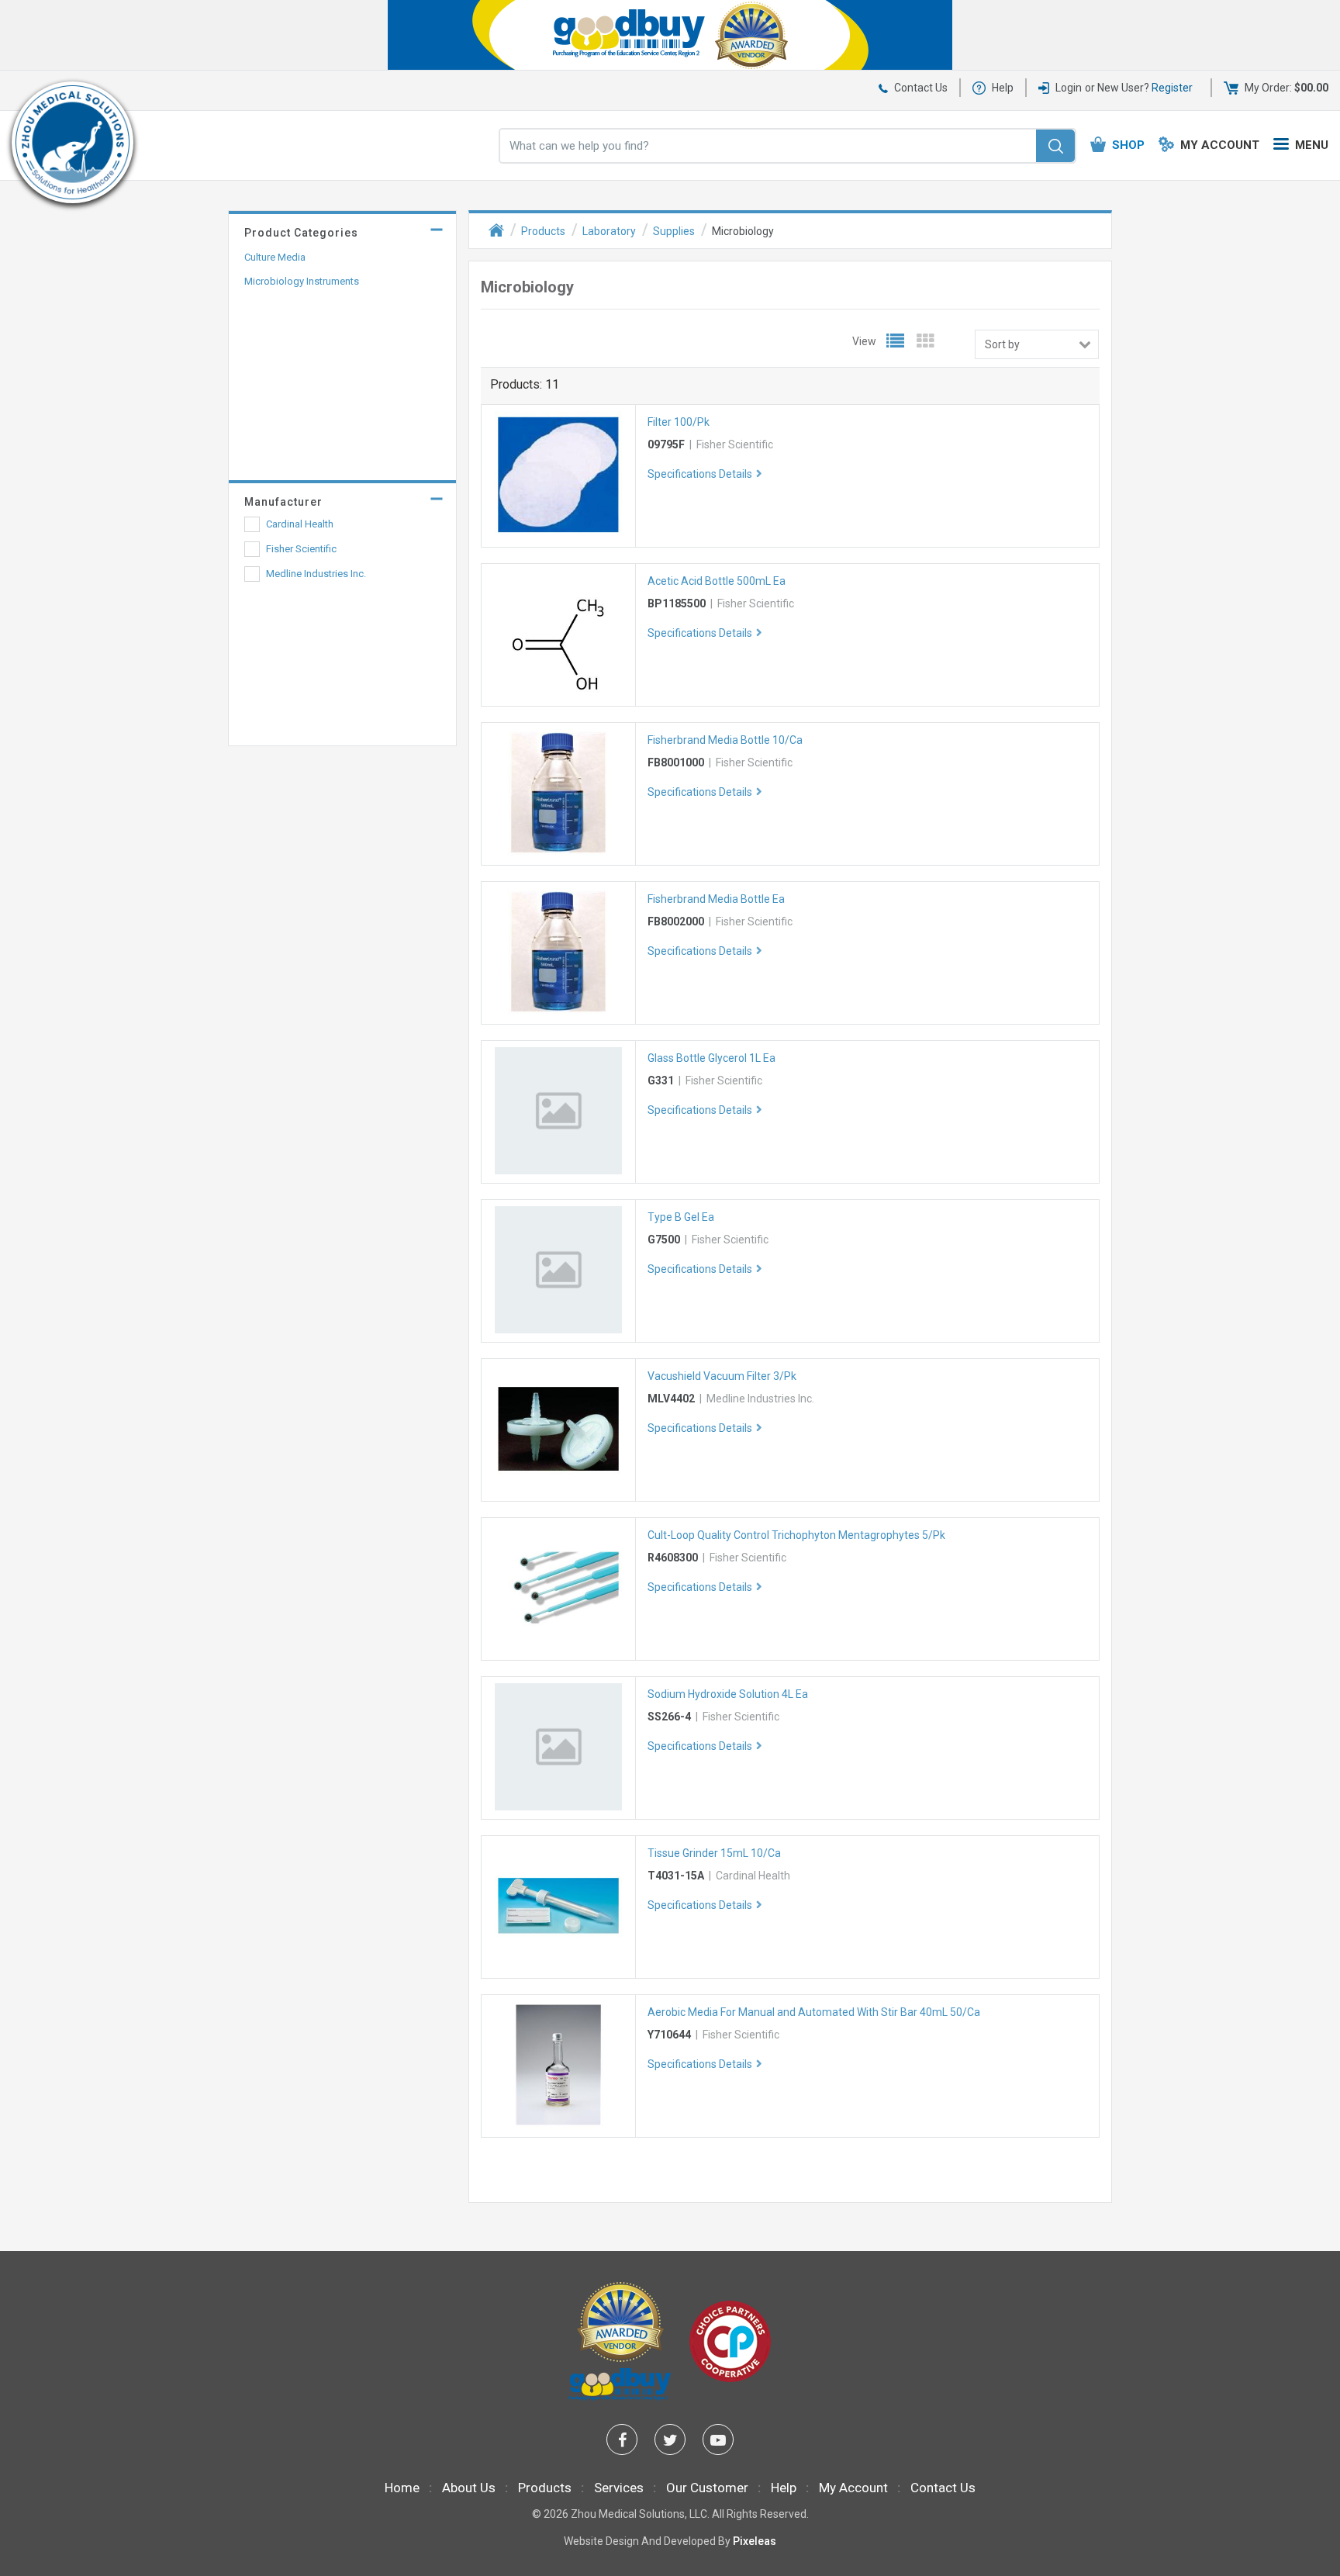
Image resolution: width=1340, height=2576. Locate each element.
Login (1069, 88)
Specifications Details (700, 474)
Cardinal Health (300, 524)
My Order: (1286, 88)
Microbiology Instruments (302, 281)
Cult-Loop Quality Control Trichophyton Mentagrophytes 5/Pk (796, 1535)
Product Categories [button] (301, 233)
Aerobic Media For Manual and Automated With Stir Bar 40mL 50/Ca (814, 2012)
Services (619, 2488)
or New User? (1139, 88)
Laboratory (609, 231)
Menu (1312, 145)
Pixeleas (755, 2541)
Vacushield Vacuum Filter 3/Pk (722, 1376)
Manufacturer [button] (283, 502)
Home (402, 2488)
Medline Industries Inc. (316, 574)
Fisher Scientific (301, 549)
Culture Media (275, 257)
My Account (1220, 145)
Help (1003, 88)
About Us (469, 2488)
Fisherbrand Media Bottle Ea (716, 899)
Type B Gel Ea (681, 1217)
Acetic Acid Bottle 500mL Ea (717, 581)
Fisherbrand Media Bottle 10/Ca (725, 740)
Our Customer (707, 2488)
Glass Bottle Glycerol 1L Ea (711, 1058)
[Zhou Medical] (73, 142)
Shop (1128, 145)
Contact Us (921, 88)
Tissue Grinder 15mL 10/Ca (714, 1853)
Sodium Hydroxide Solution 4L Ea (728, 1694)
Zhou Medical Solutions (628, 2514)
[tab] (342, 229)
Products (543, 231)
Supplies (674, 231)
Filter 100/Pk (679, 422)
